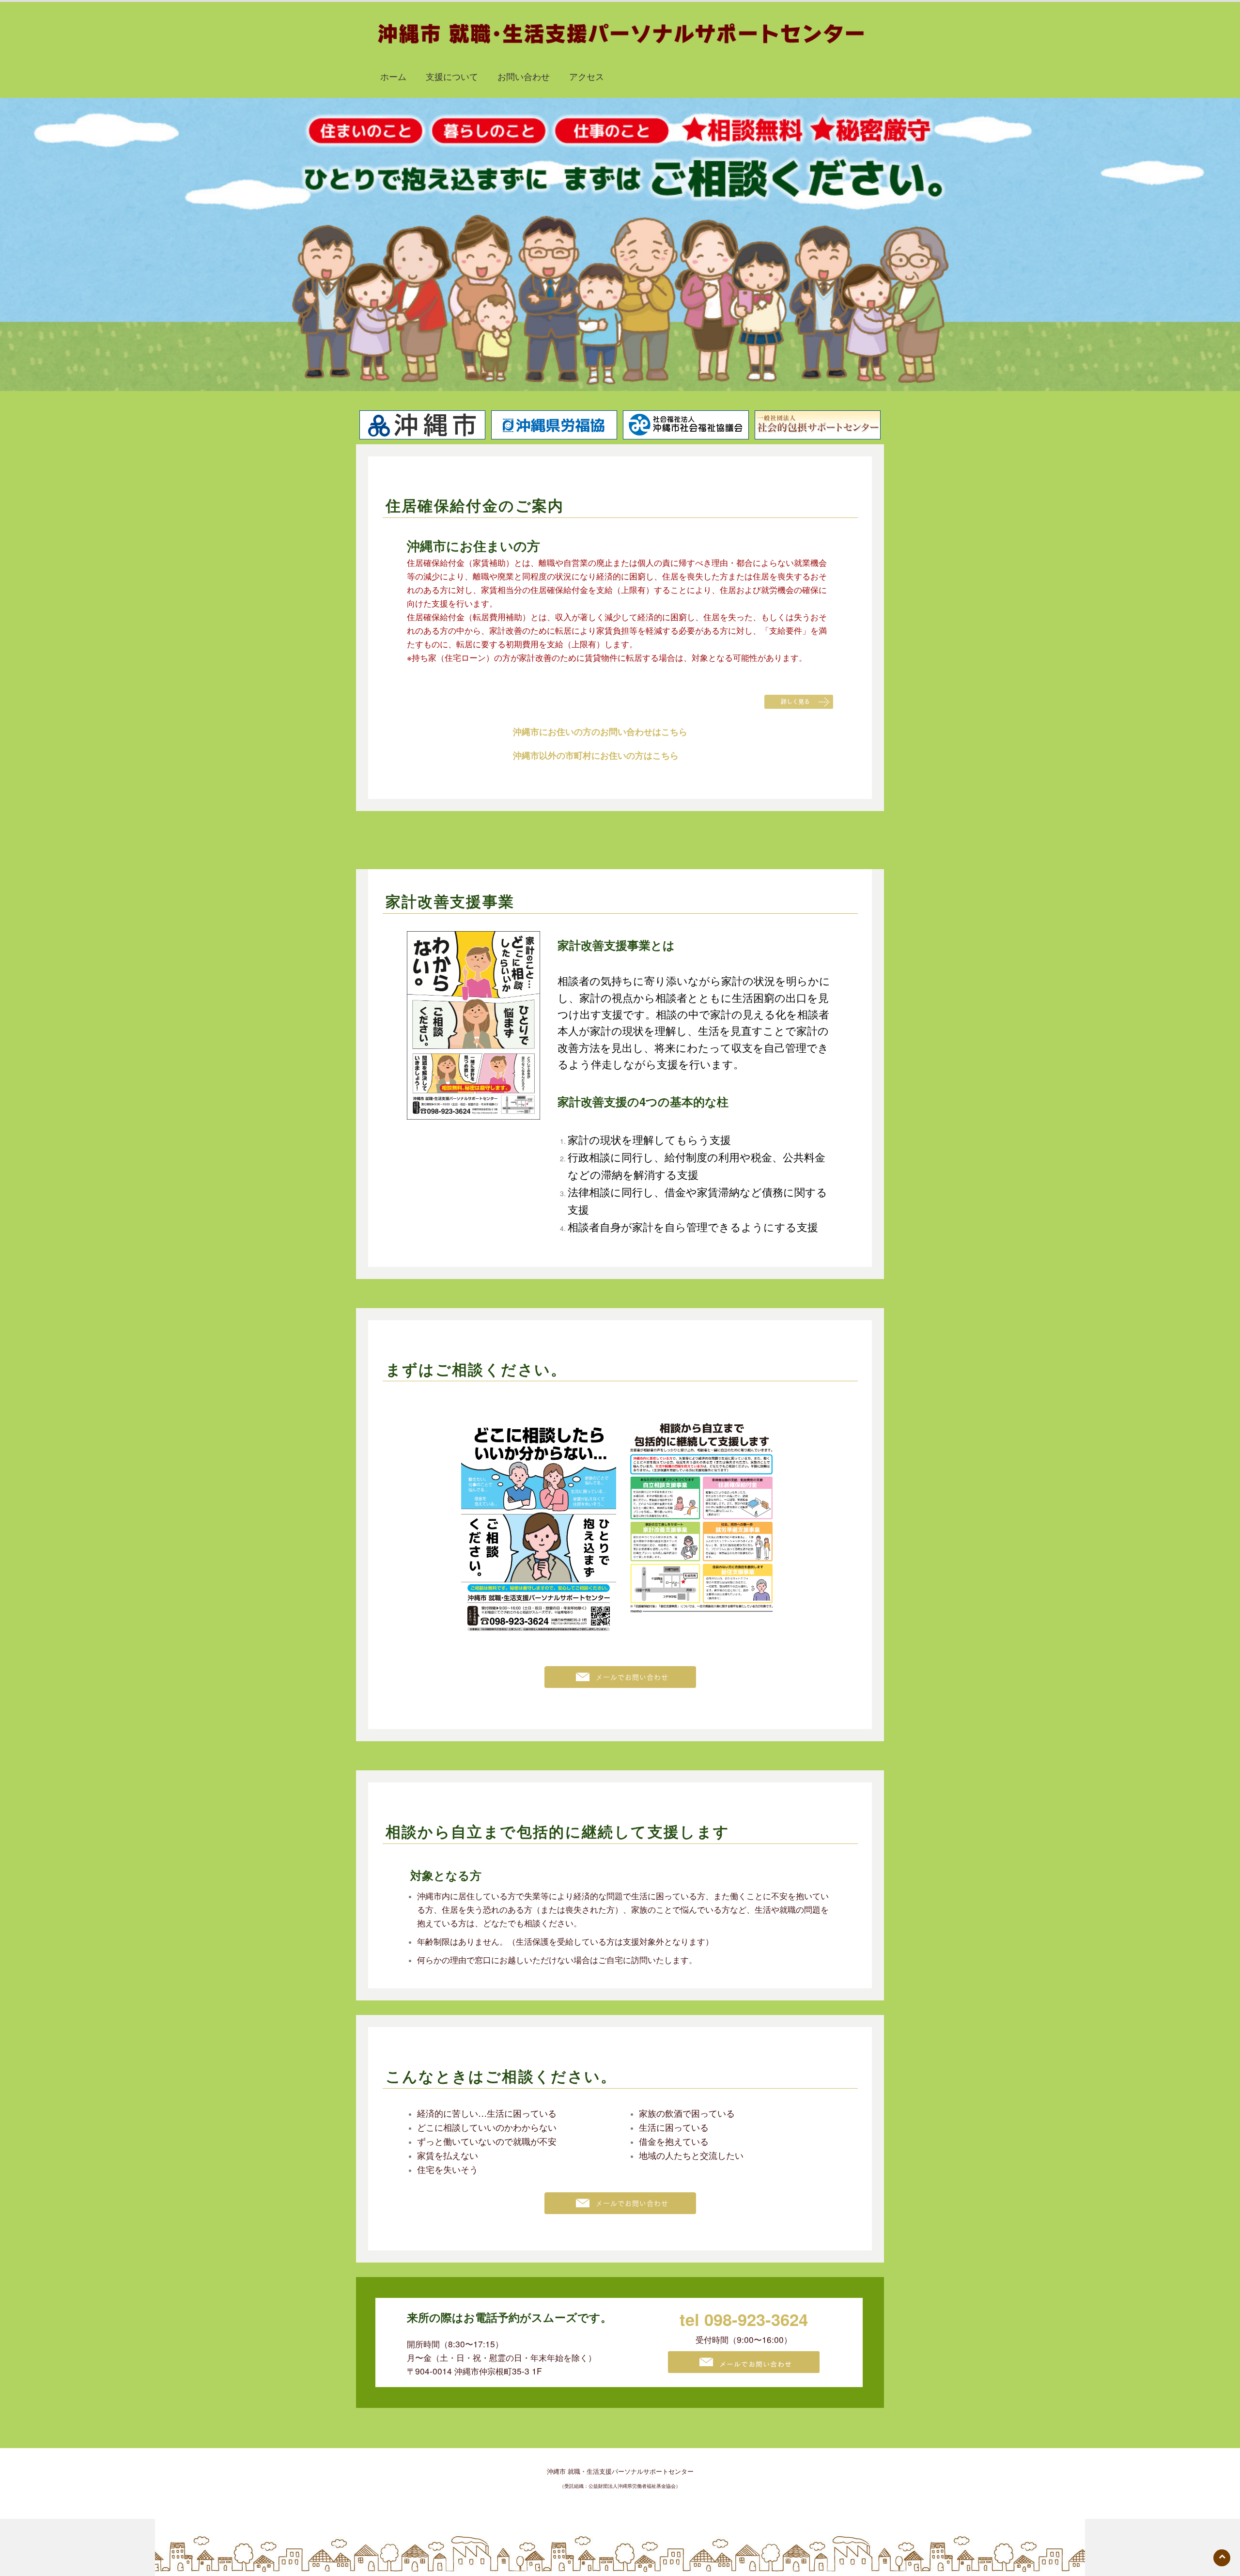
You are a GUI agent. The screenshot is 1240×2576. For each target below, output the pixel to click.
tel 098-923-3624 (744, 2319)
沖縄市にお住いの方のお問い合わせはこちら (600, 732)
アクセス (587, 76)
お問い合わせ (524, 76)
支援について (452, 76)
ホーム (393, 76)
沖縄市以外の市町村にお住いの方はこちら (596, 755)
